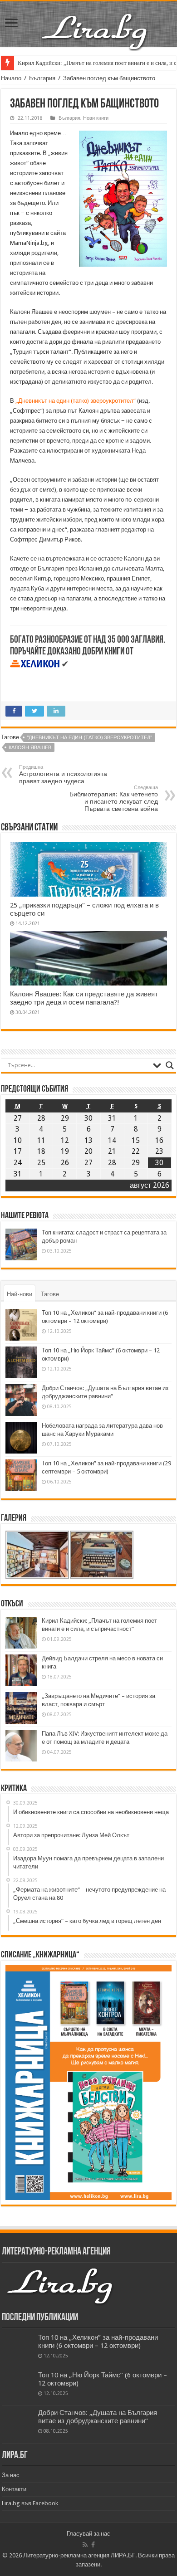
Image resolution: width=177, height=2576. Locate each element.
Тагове (50, 1294)
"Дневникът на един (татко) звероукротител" (89, 738)
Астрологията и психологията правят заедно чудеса (63, 774)
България (42, 78)
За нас (11, 2475)
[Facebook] (93, 2545)
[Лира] (95, 22)
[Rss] (85, 2545)
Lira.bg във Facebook (30, 2503)
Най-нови (20, 1294)
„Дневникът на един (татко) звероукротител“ (76, 401)
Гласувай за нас (88, 2534)
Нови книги (96, 118)
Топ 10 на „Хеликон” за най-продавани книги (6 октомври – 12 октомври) (98, 2342)
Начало (11, 78)
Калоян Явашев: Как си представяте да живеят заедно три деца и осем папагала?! (84, 998)
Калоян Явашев (30, 748)
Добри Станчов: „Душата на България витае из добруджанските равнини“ (98, 2417)
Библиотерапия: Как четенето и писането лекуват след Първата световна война (114, 798)
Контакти (14, 2489)
